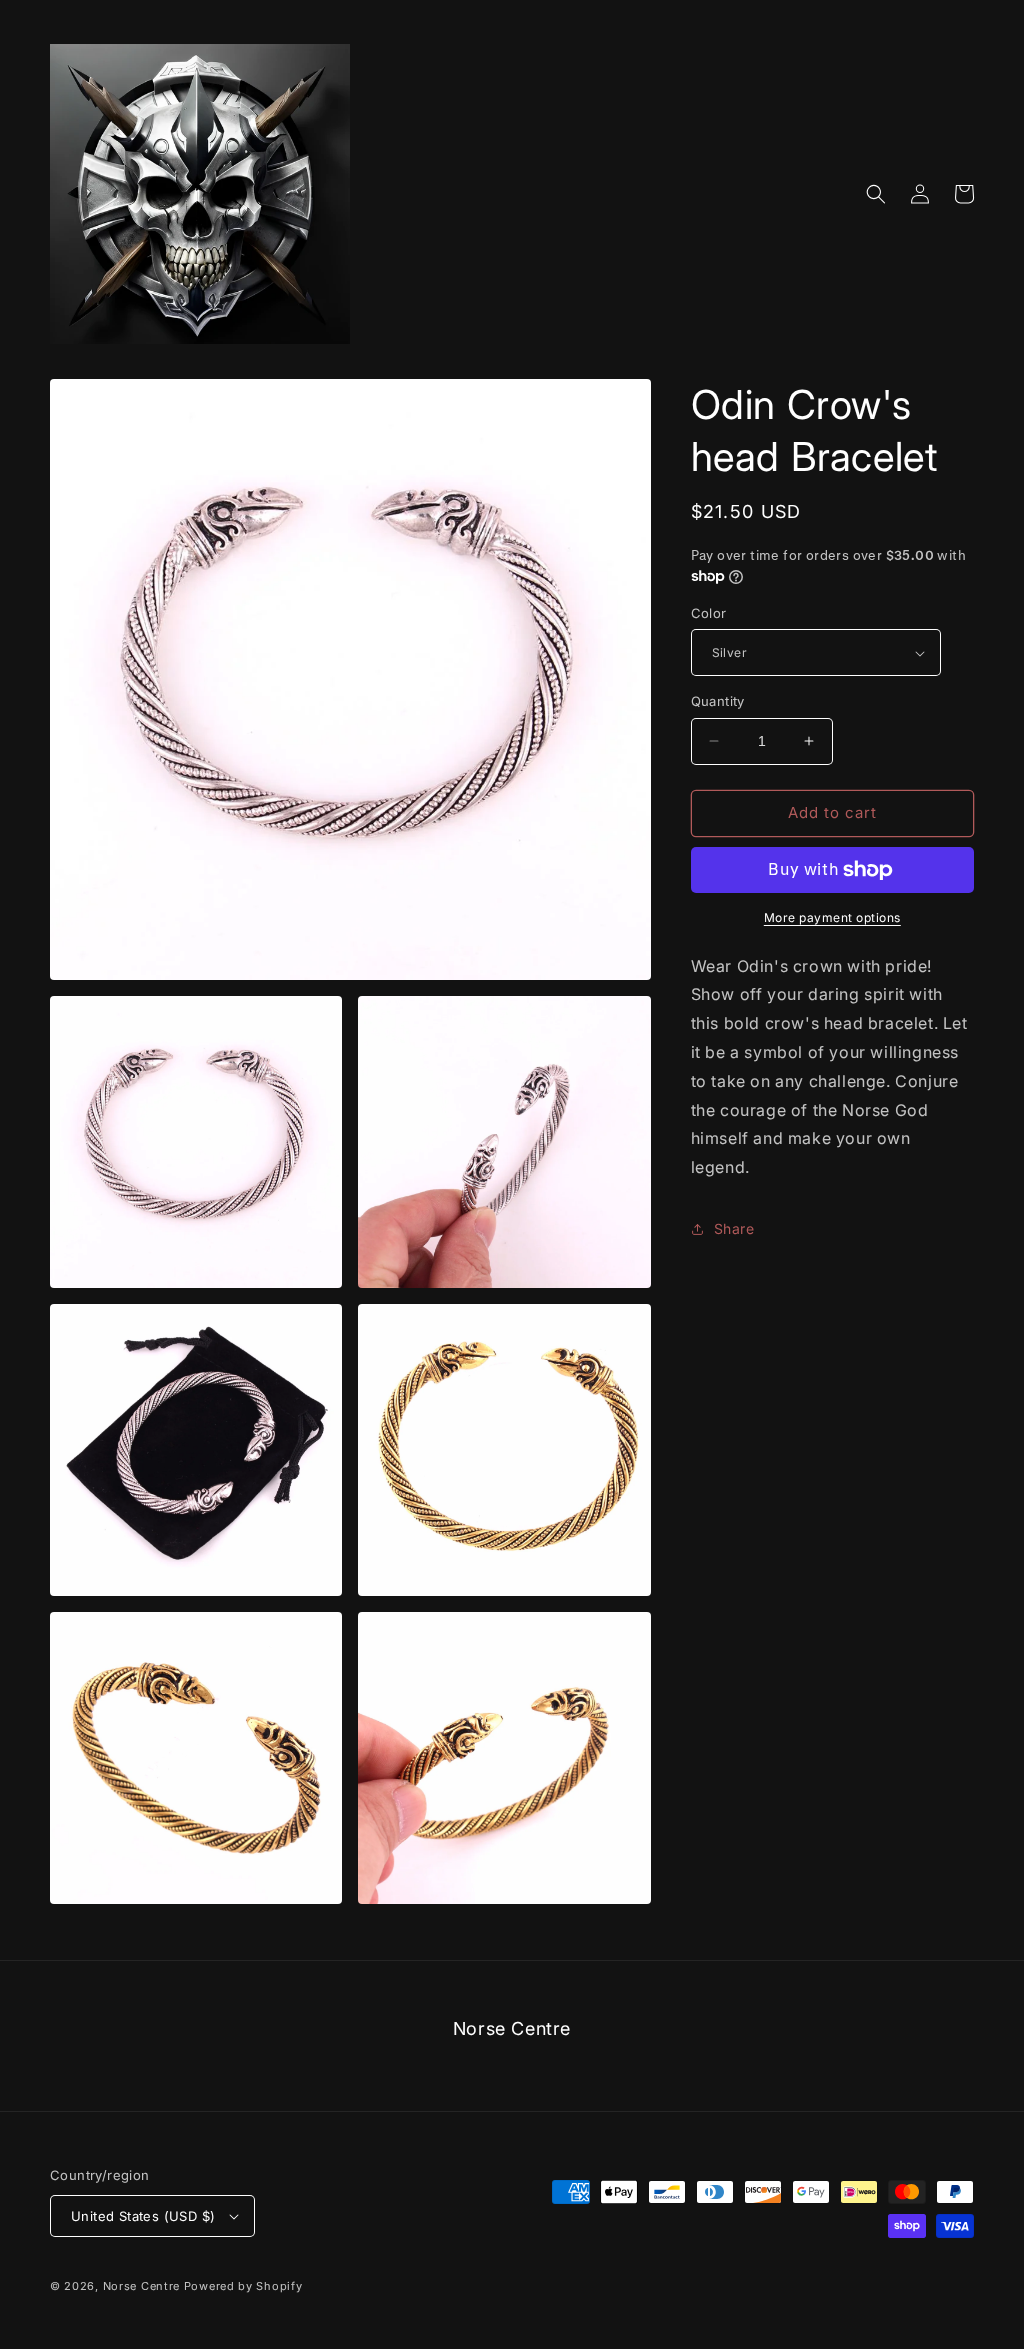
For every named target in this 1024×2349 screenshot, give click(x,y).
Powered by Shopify (243, 2286)
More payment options (832, 917)
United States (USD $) (143, 2216)
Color (709, 613)
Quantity (718, 701)
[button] (876, 194)
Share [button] (734, 1228)
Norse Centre (141, 2286)
